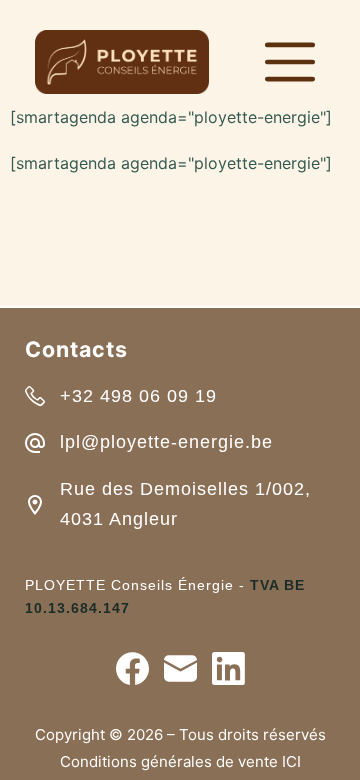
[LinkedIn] (228, 668)
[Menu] (290, 62)
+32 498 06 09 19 (138, 396)
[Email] (180, 668)
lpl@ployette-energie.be (166, 442)
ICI (291, 761)
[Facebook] (132, 668)
